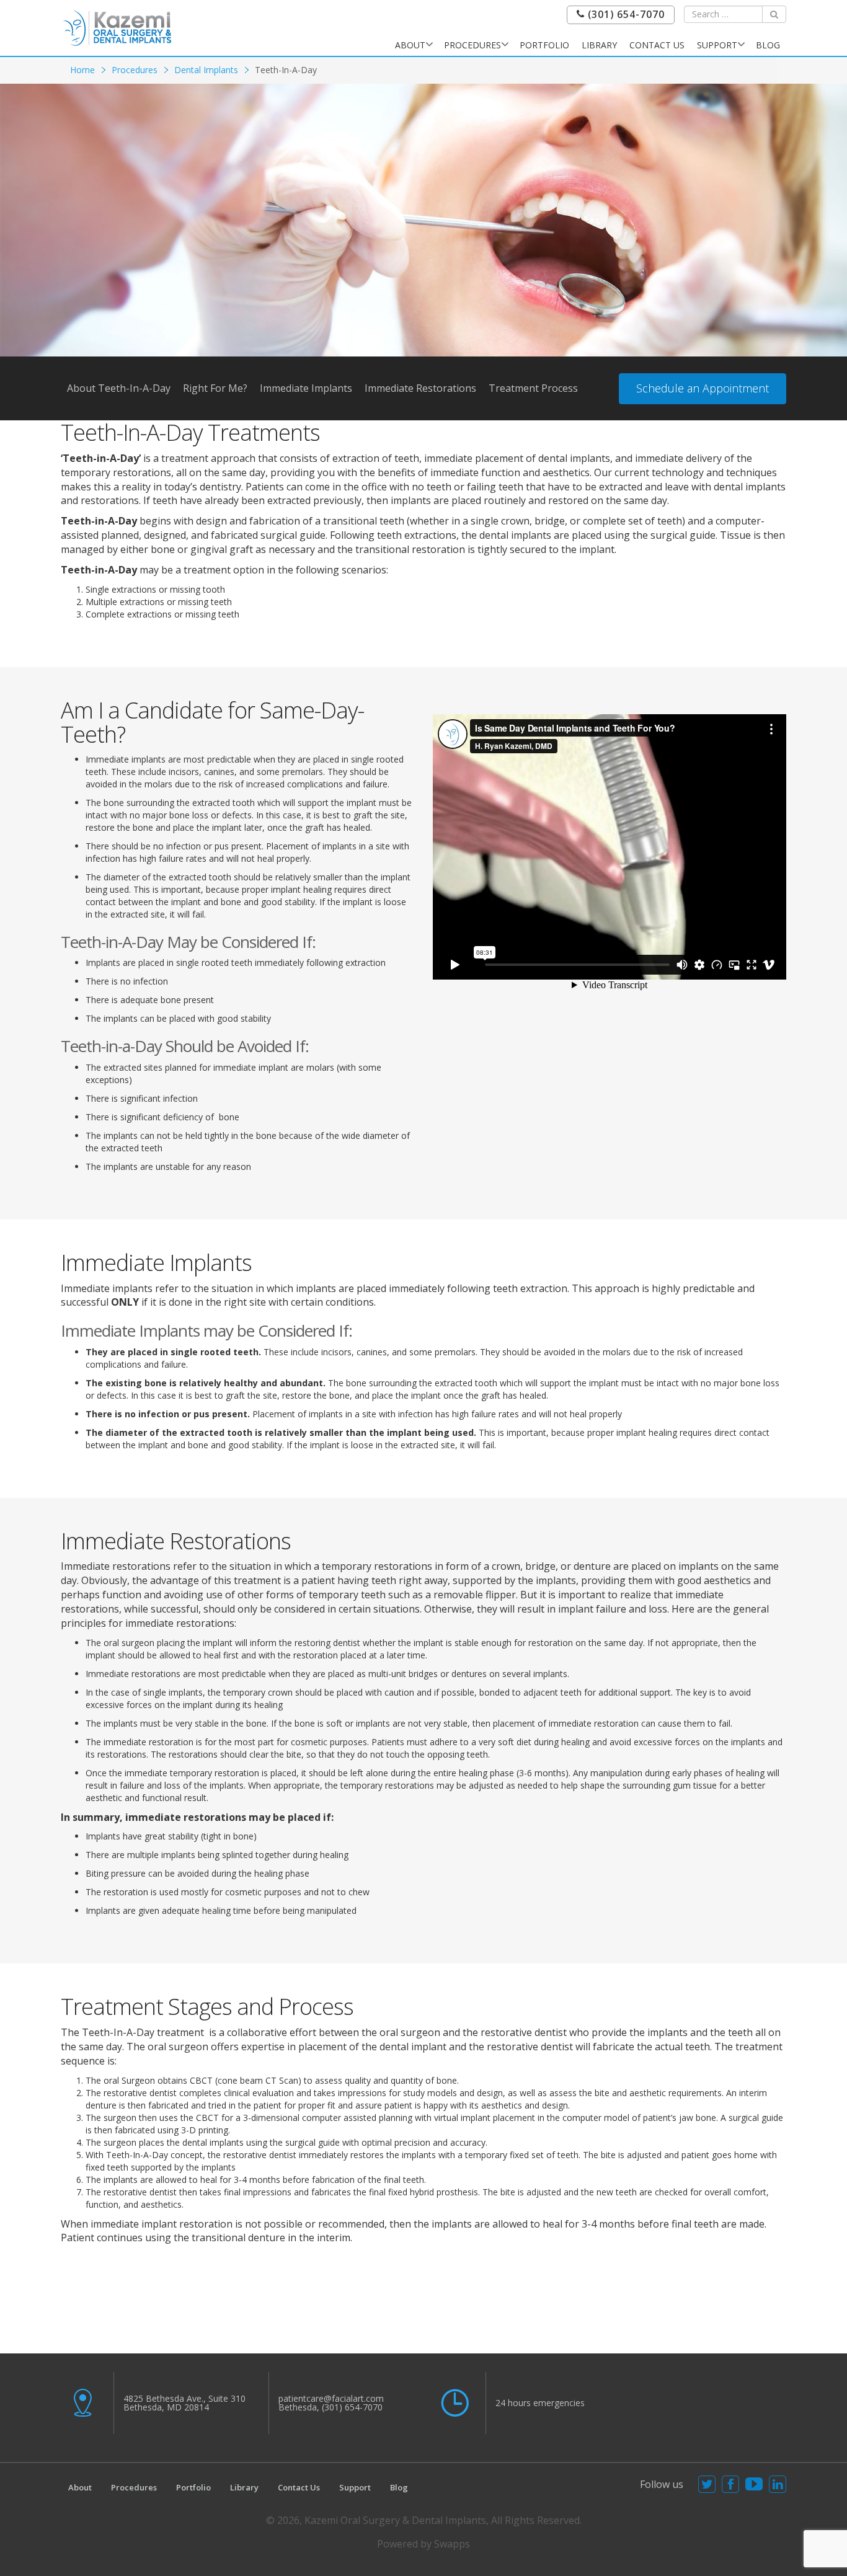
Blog (768, 45)
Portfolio (544, 45)
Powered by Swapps (423, 2544)
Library (599, 45)
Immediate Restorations (420, 388)
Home (82, 70)
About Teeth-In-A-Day (119, 388)
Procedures (472, 45)
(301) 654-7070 (625, 15)
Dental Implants (206, 70)
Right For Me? (215, 388)
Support (717, 45)
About (410, 45)
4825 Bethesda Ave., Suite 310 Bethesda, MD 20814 (184, 2403)
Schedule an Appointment (703, 388)
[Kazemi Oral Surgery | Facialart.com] (117, 27)
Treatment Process (533, 388)
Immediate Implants (306, 388)
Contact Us (657, 45)
